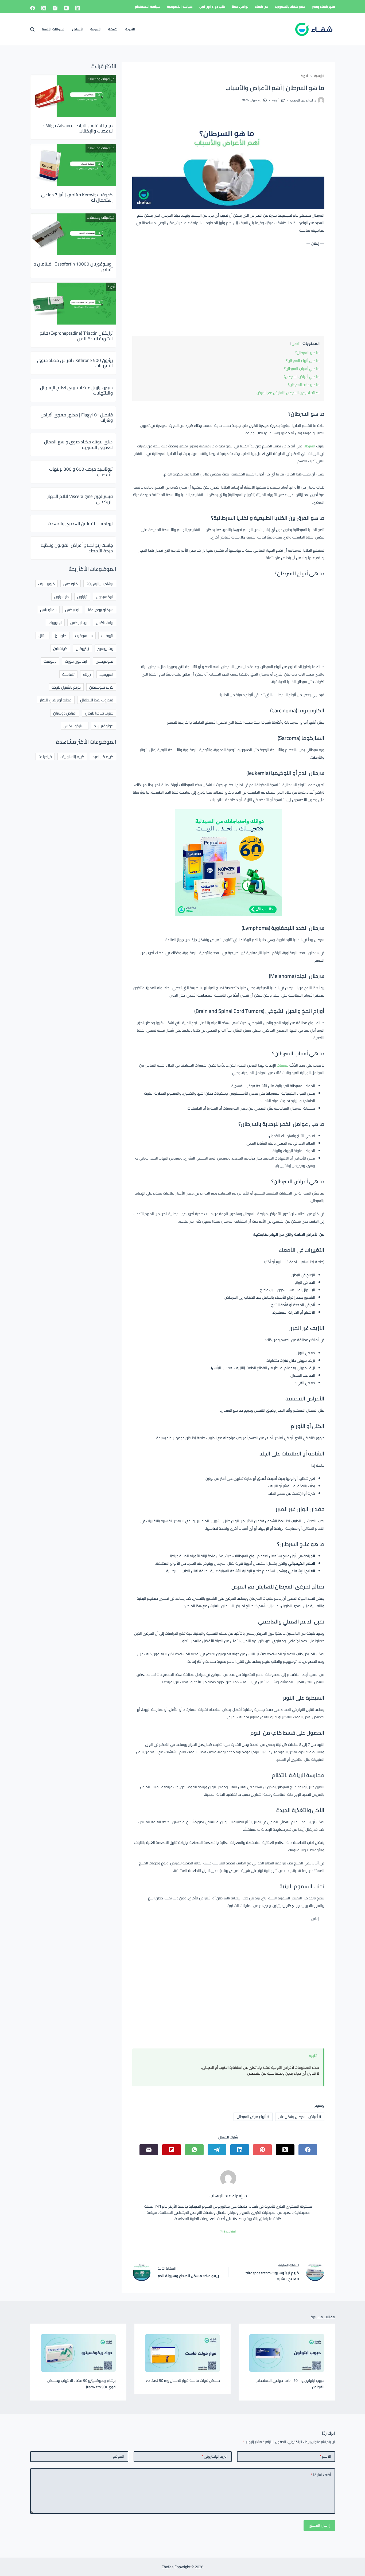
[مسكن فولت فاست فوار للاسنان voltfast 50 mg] (183, 2353)
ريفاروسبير (105, 648)
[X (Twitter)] (44, 8)
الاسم (325, 2456)
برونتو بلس (48, 610)
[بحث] (32, 29)
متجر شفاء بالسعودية (290, 7)
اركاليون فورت (76, 661)
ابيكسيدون (105, 597)
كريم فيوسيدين (101, 687)
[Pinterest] (262, 2150)
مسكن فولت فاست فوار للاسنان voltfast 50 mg (183, 2380)
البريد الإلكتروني (215, 2456)
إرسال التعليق (319, 2525)
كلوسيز (61, 636)
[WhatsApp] (194, 2150)
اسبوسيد (106, 674)
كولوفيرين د (104, 726)
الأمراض (78, 29)
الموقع (119, 2456)
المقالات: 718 (228, 2231)
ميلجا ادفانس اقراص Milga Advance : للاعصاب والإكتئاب (78, 128)
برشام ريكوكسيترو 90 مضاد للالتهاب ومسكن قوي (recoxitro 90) (81, 2384)
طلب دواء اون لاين (212, 7)
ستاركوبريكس (75, 726)
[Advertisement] (228, 290)
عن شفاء (261, 7)
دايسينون (61, 597)
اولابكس (72, 610)
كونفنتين (60, 648)
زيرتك (87, 674)
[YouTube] (66, 8)
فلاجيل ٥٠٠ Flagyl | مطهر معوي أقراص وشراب (77, 417)
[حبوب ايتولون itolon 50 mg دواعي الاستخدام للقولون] (287, 2353)
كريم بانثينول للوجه (66, 687)
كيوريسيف (46, 584)
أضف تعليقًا (321, 2475)
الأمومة (96, 29)
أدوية (276, 100)
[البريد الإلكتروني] (149, 2150)
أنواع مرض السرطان (253, 2117)
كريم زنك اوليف (72, 757)
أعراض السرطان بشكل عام (300, 2117)
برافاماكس (105, 622)
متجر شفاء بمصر (324, 7)
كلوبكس (71, 584)
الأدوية (130, 29)
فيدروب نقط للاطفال (97, 700)
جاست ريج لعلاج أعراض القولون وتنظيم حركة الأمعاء (77, 548)
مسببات (283, 1065)
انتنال (42, 636)
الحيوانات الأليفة (54, 29)
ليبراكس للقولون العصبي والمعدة (81, 524)
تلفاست (68, 674)
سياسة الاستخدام (148, 7)
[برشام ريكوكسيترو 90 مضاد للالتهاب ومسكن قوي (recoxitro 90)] (78, 2353)
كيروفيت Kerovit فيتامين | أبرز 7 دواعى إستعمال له (77, 197)
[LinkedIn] (77, 8)
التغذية (113, 29)
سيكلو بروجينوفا (101, 610)
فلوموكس (104, 661)
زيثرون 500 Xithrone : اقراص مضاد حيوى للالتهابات (75, 363)
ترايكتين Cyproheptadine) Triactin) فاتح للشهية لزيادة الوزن (76, 336)
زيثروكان (82, 648)
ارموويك (55, 622)
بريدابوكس (79, 622)
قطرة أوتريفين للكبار (56, 700)
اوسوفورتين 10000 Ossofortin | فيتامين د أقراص (73, 267)
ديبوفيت (50, 661)
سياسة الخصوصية (180, 7)
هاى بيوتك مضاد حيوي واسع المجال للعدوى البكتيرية (78, 444)
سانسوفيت (84, 636)
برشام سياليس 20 (100, 584)
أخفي (295, 344)
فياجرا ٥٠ (45, 757)
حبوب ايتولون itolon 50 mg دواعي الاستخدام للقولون (290, 2384)
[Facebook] (33, 8)
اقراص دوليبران (65, 713)
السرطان (309, 446)
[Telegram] (217, 2150)
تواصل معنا (240, 7)
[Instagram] (55, 8)
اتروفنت (107, 636)
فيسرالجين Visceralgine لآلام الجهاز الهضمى (80, 499)
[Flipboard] (172, 2150)
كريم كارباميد (103, 757)
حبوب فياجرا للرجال (99, 713)
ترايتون (82, 597)
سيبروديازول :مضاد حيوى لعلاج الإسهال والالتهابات (76, 390)
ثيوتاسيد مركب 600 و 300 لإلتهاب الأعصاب (81, 472)
